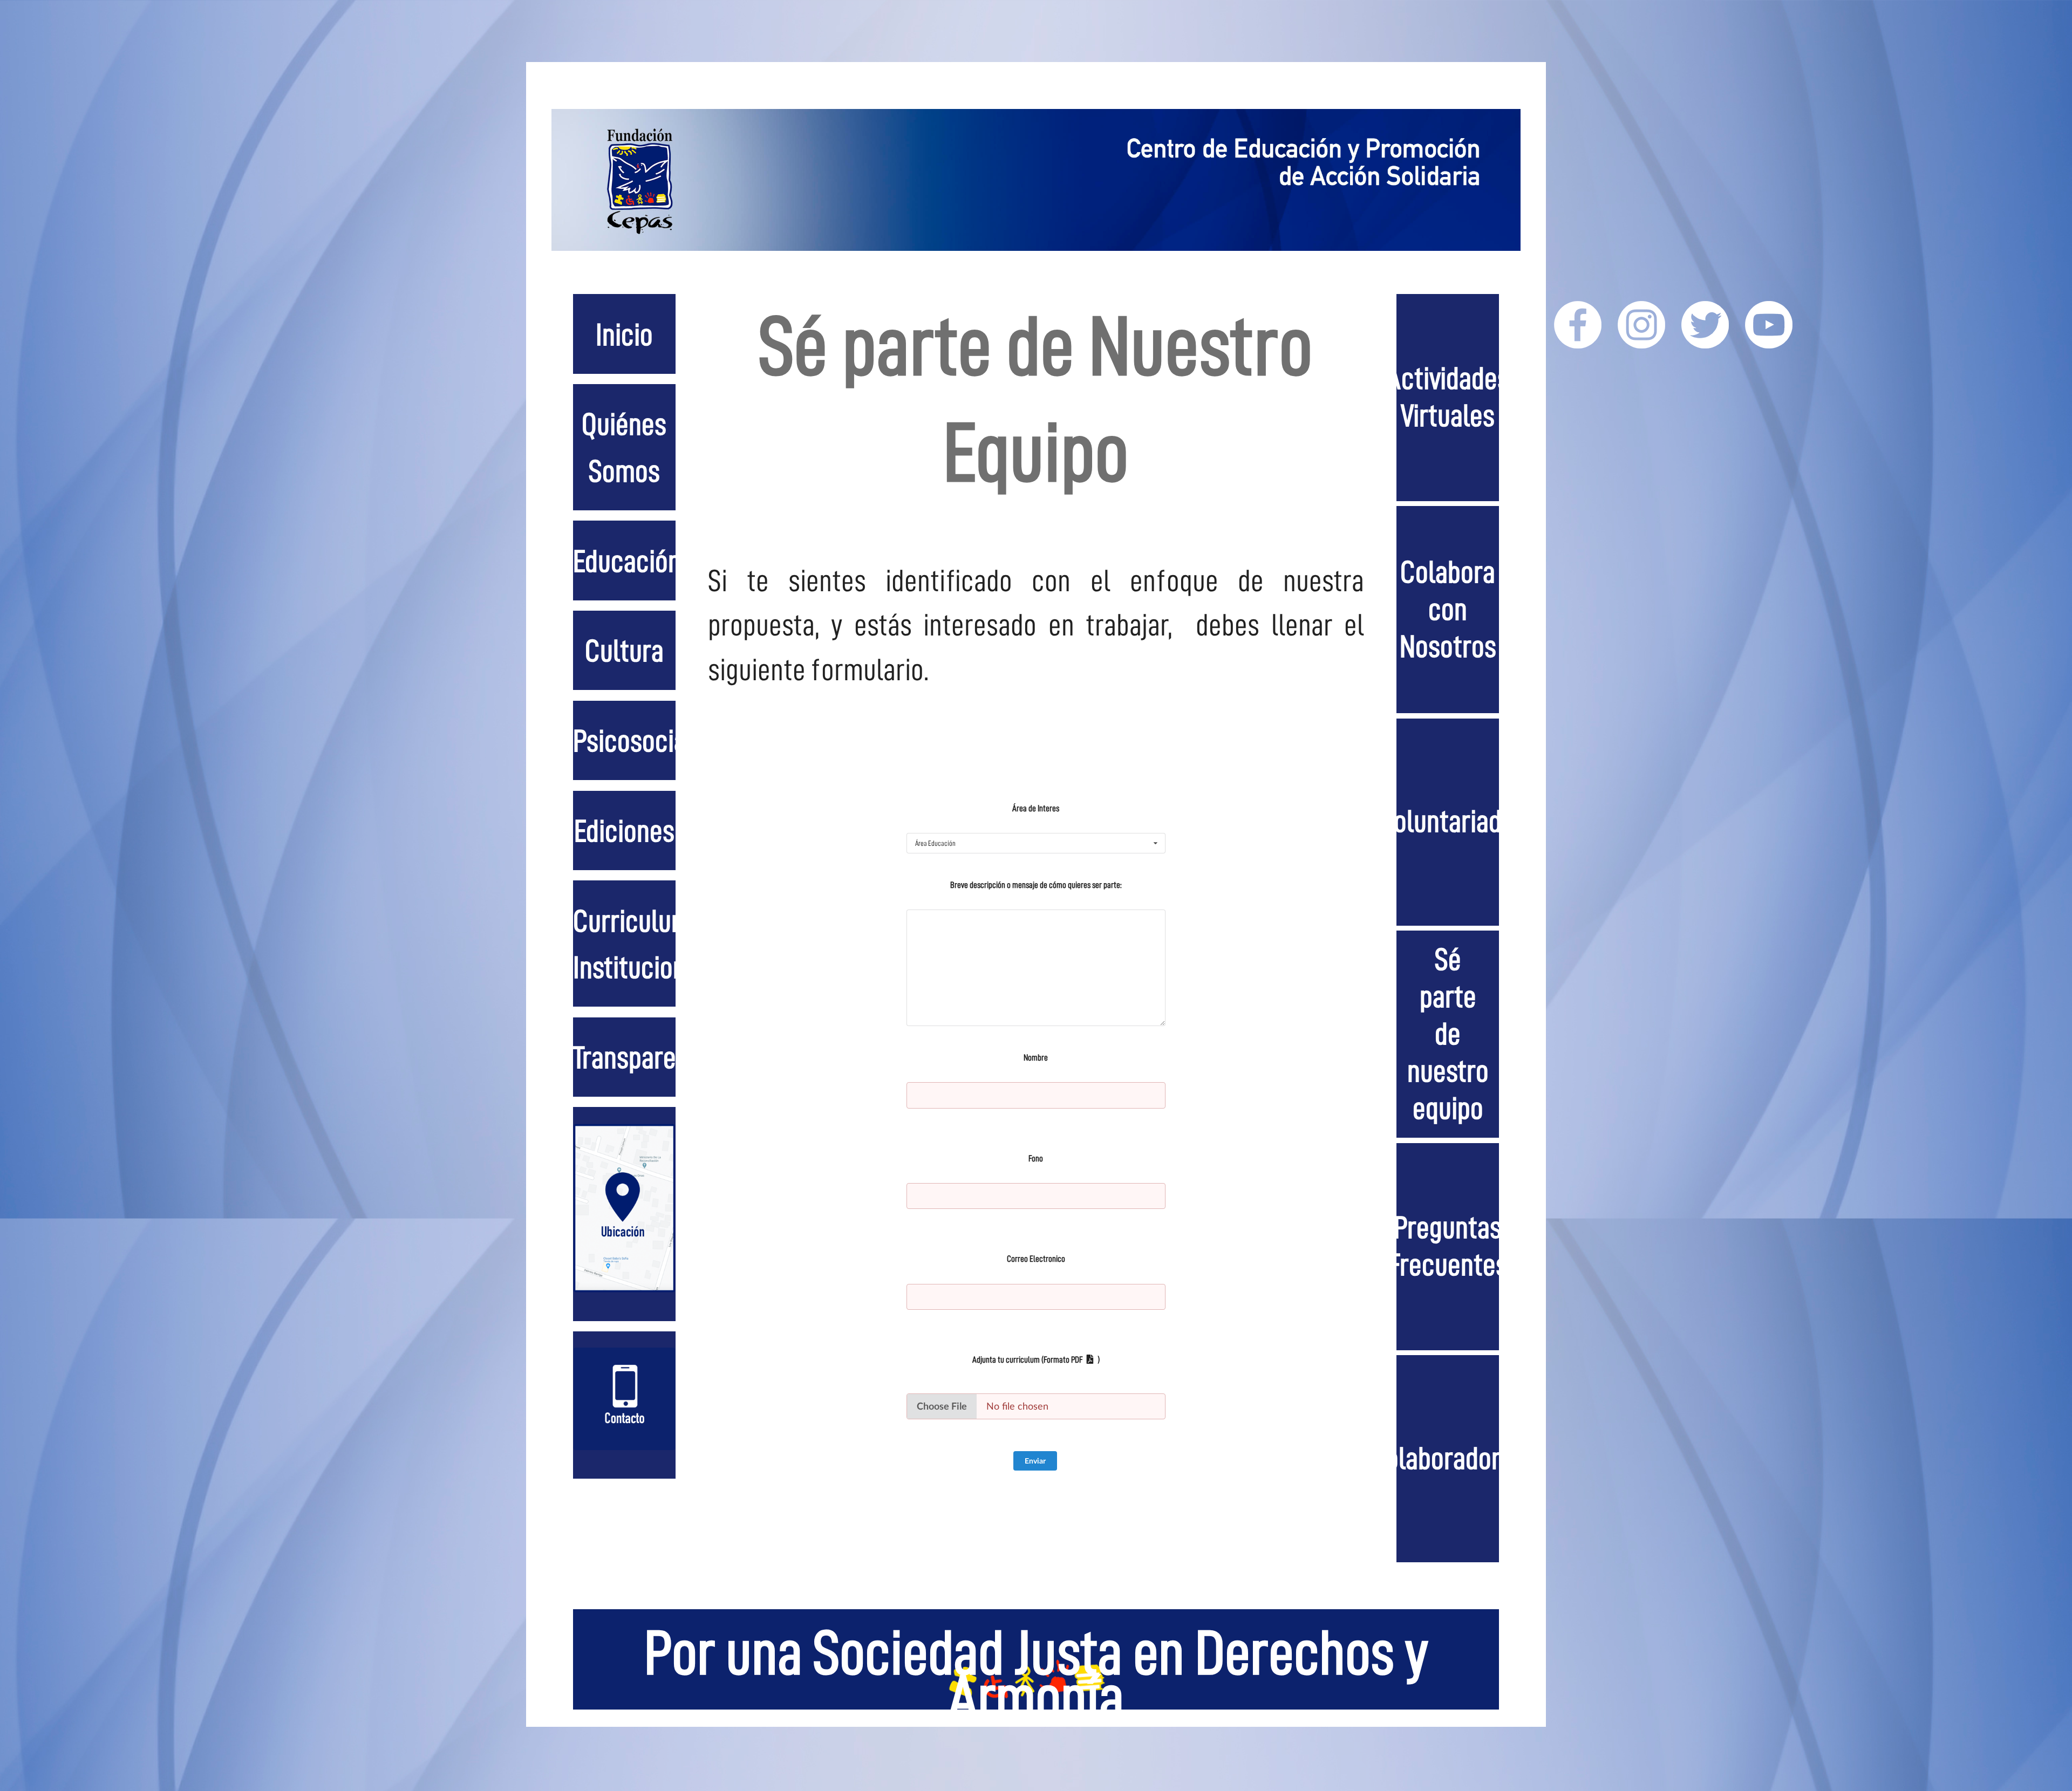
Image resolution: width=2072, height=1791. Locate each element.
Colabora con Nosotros (1448, 610)
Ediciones (624, 831)
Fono (1036, 1158)
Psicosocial (633, 741)
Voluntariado (1448, 822)
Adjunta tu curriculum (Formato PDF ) (1036, 1360)
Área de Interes (1036, 808)
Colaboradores (1448, 1459)
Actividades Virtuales (1448, 397)
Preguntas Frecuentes (1448, 1246)
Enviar (1035, 1461)
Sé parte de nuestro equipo (1448, 1034)
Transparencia (647, 1058)
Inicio (624, 335)
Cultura (624, 651)
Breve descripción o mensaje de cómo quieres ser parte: (1036, 885)
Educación (627, 562)
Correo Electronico (1036, 1259)
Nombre (1036, 1058)
